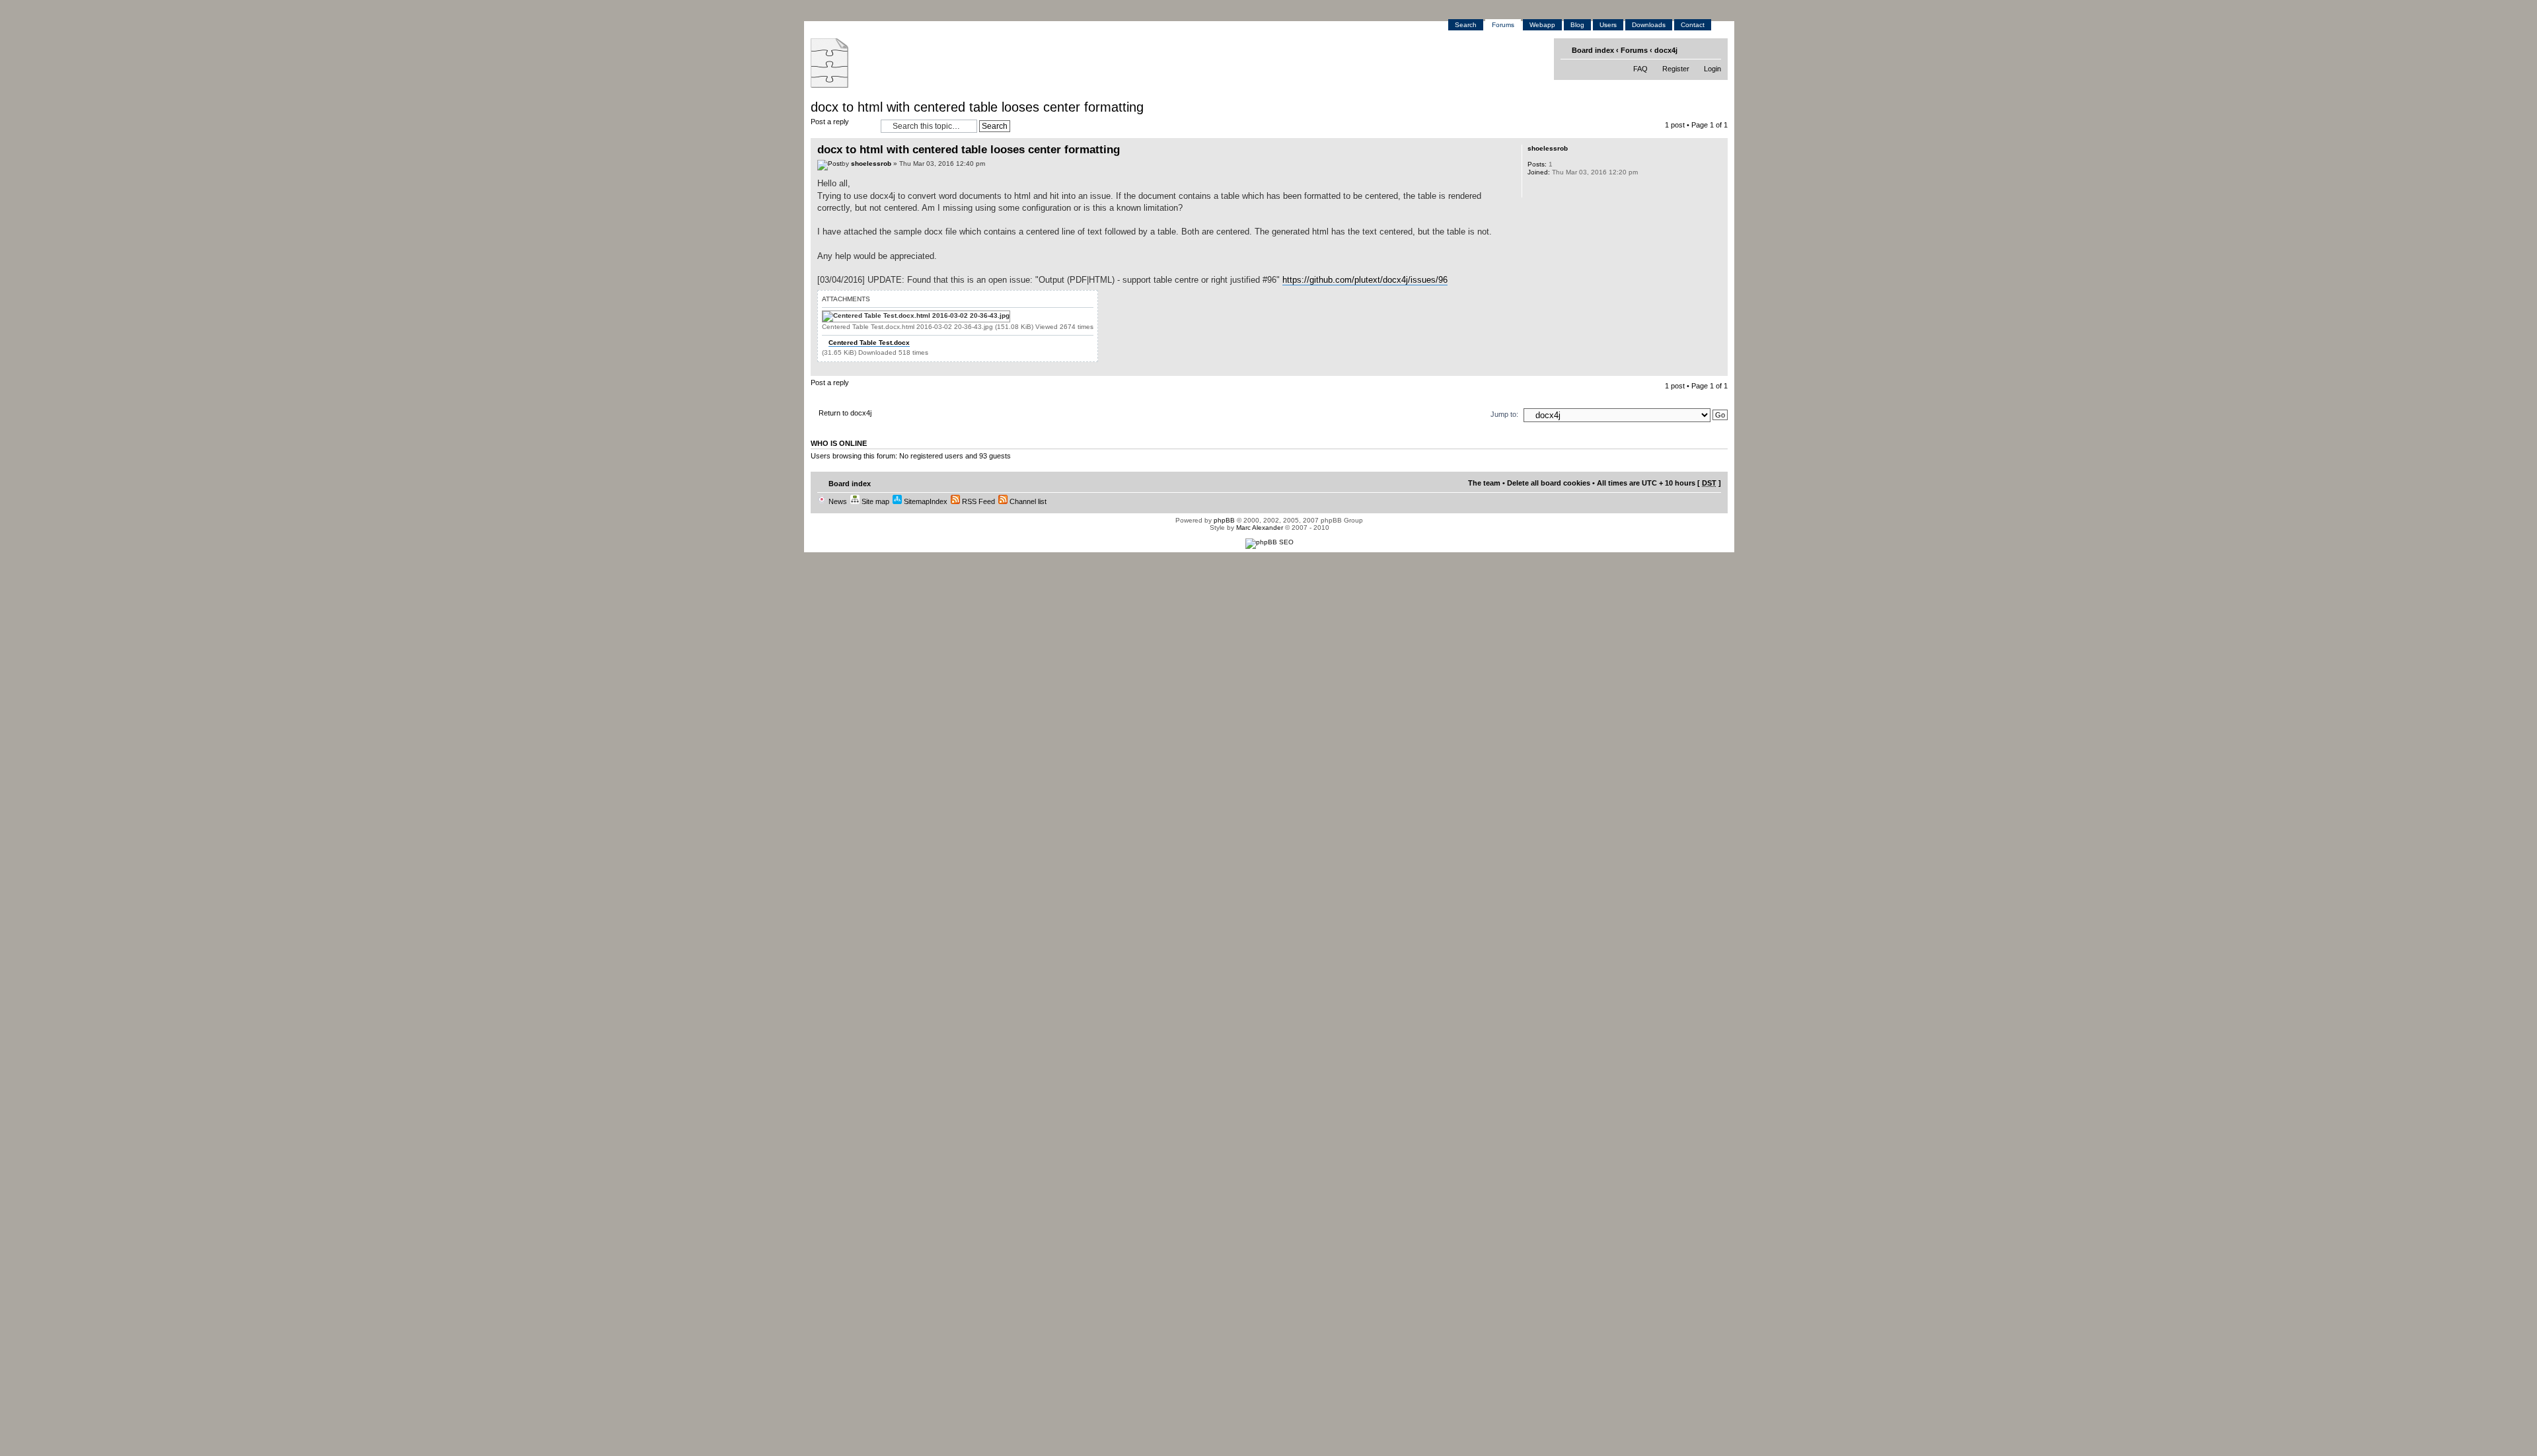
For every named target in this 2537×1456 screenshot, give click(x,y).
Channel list (1027, 501)
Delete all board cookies (1549, 483)
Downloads (1649, 25)
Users (1608, 25)
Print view (1692, 50)
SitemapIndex (925, 501)
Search (1466, 25)
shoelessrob (871, 164)
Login (1712, 69)
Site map (874, 501)
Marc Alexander (1260, 528)
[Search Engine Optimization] (1269, 542)
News (837, 501)
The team (1484, 483)
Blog (1577, 25)
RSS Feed (977, 501)
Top (1717, 369)
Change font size (1712, 50)
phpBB (1224, 520)
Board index (1593, 50)
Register (1676, 69)
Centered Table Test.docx (869, 343)
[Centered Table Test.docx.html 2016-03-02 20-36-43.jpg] (916, 316)
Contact (1693, 25)
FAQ (1640, 69)
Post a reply (830, 122)
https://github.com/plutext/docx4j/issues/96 (1365, 280)
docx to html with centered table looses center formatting (977, 107)
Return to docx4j (845, 413)
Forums (1503, 25)
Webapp (1542, 25)
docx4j (1666, 50)
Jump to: (1504, 414)
